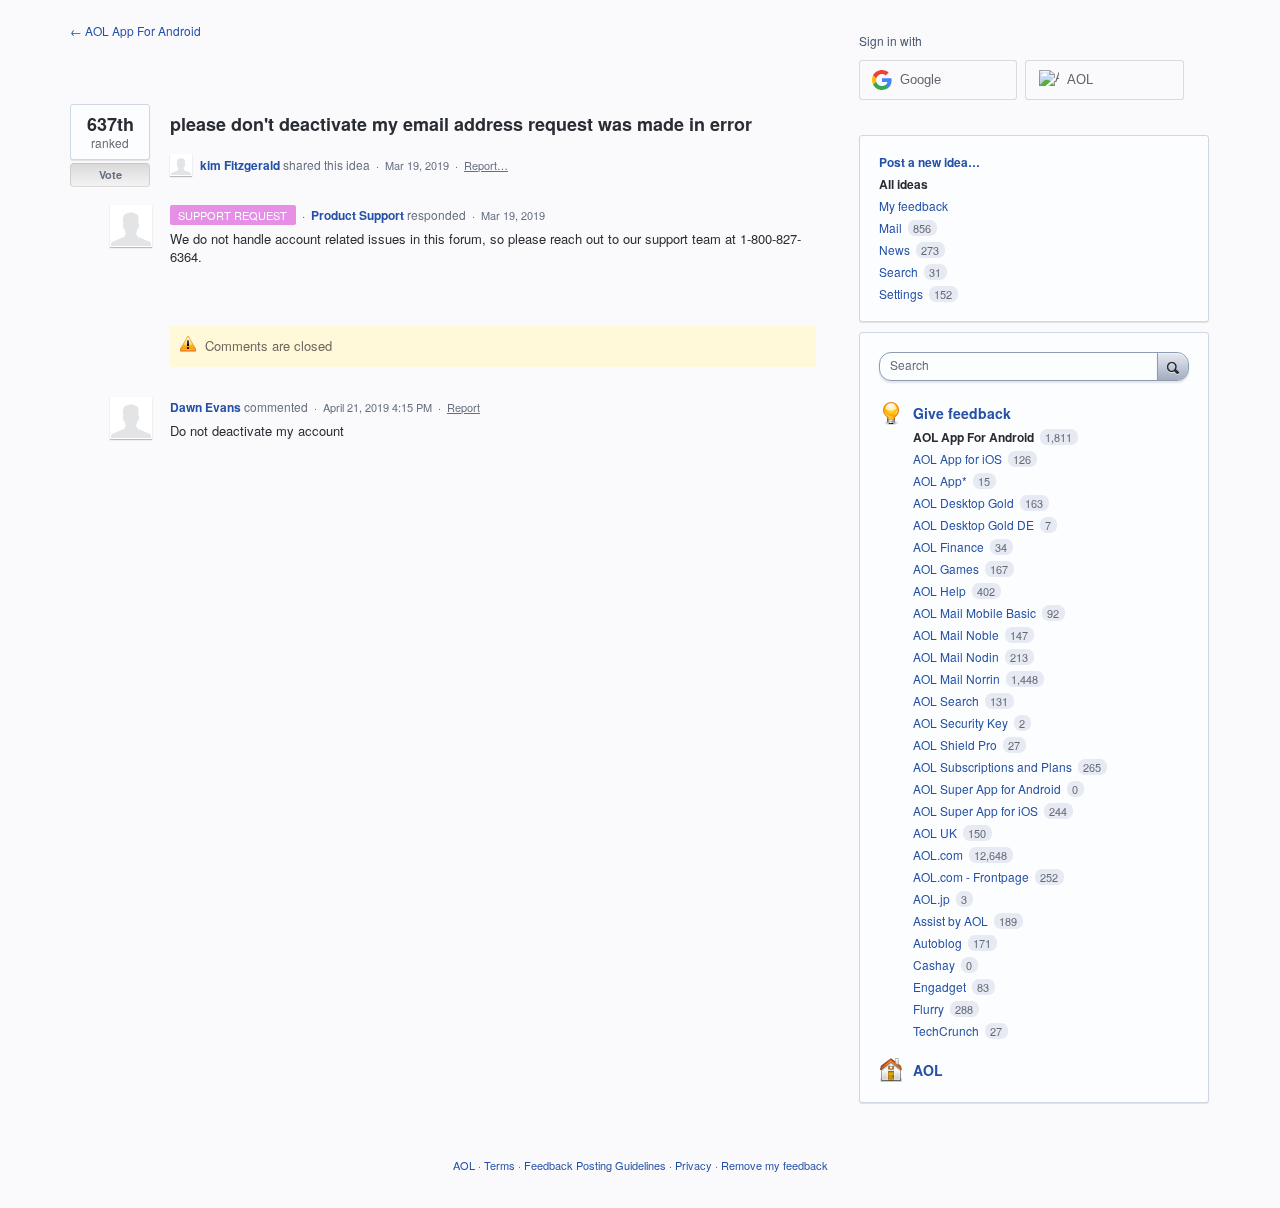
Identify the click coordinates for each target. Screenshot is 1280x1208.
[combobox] (1023, 366)
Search (898, 271)
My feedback (913, 205)
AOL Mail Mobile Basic (976, 612)
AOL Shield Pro (956, 744)
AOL (928, 1070)
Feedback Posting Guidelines (595, 1165)
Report (463, 407)
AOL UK (936, 832)
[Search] (1173, 366)
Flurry (930, 1008)
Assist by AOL (952, 920)
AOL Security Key (962, 722)
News (894, 249)
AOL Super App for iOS (977, 810)
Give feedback (962, 413)
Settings (901, 293)
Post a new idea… (929, 162)
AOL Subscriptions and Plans (994, 766)
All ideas (903, 184)
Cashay (935, 964)
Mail (890, 227)
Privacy (693, 1165)
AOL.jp (933, 898)
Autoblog (939, 942)
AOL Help (941, 590)
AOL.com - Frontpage (972, 876)
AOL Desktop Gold (965, 502)
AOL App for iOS (959, 458)
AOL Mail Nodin (957, 656)
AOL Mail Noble (957, 634)
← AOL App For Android (135, 30)
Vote (110, 174)
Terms (499, 1165)
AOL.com (939, 854)
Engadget (941, 986)
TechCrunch (947, 1030)
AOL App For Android (975, 437)
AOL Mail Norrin (958, 678)
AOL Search (947, 700)
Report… (486, 165)
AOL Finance (950, 546)
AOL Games (947, 568)
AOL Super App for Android (988, 788)
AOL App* (941, 480)
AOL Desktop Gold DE (975, 524)
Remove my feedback (774, 1165)
